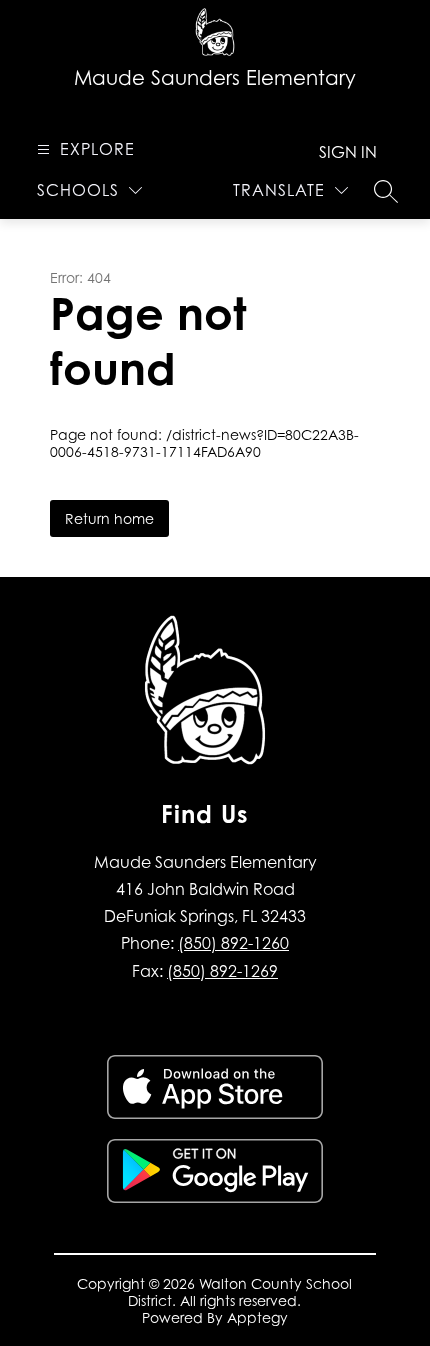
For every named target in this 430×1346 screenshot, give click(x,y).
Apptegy (257, 1317)
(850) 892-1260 (233, 943)
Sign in (348, 152)
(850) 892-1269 (222, 971)
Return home (109, 518)
